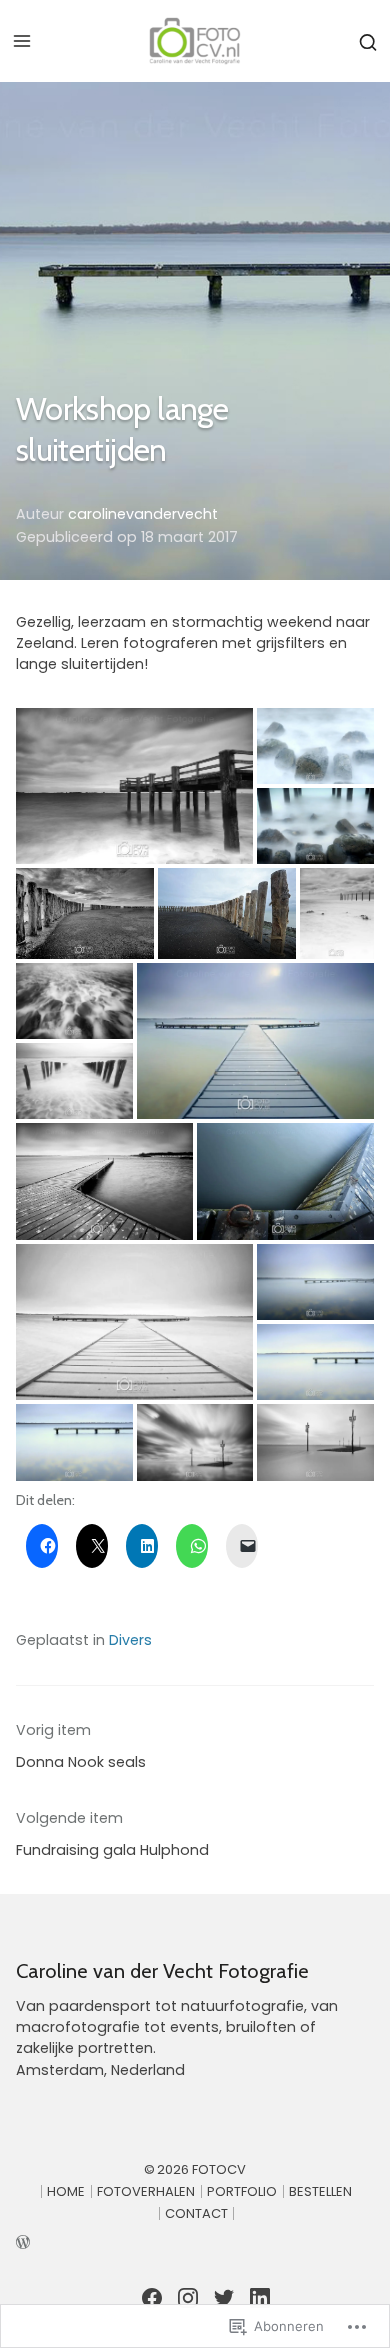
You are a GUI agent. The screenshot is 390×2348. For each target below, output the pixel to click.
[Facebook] (152, 2298)
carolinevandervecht (143, 514)
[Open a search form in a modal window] (368, 40)
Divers (130, 1640)
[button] (134, 786)
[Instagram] (188, 2298)
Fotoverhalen (146, 2191)
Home (66, 2191)
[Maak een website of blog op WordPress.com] (195, 2240)
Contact (196, 2213)
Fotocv (219, 2169)
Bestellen (320, 2191)
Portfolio (242, 2191)
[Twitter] (224, 2298)
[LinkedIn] (260, 2298)
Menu (22, 41)
